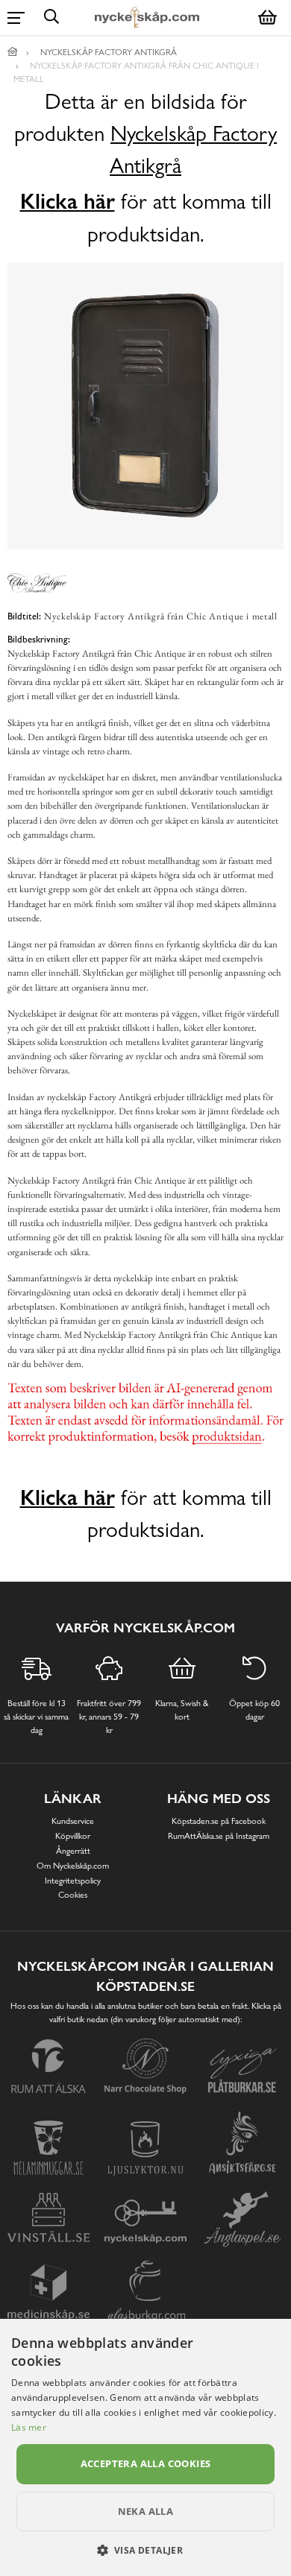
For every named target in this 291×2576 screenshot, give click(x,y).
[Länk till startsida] (13, 52)
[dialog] (145, 2447)
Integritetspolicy (73, 1881)
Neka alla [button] (146, 2511)
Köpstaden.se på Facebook (219, 1821)
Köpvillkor (73, 1836)
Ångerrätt (73, 1851)
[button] (146, 2550)
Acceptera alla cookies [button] (146, 2463)
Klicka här (68, 201)
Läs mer (29, 2427)
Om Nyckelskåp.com (73, 1866)
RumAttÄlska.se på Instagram (219, 1836)
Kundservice (73, 1821)
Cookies (73, 1895)
